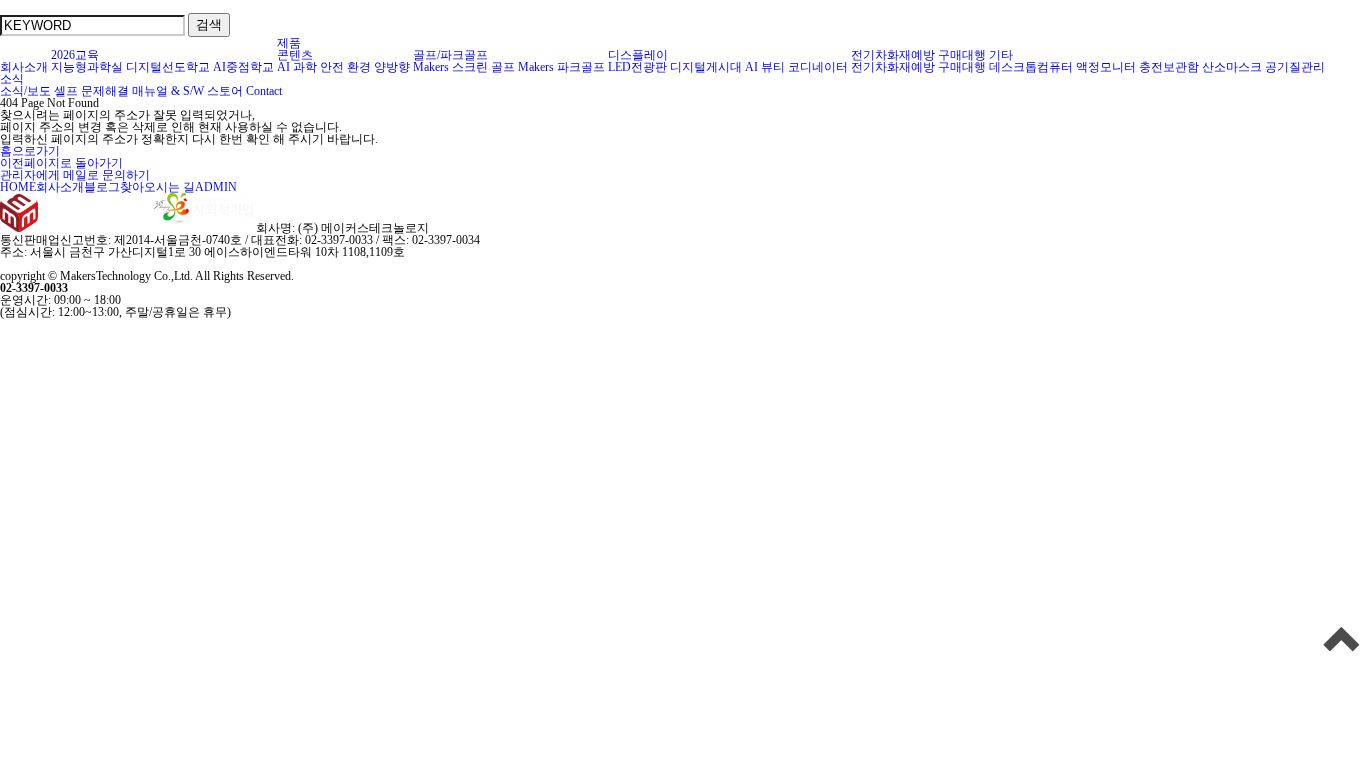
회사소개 (24, 67)
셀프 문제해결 (91, 91)
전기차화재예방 (893, 55)
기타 (1001, 55)
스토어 (225, 91)
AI (283, 67)
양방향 (392, 67)
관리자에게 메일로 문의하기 (75, 175)
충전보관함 (1169, 67)
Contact (264, 91)
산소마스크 (1232, 67)
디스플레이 (638, 55)
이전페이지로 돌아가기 (61, 163)
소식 (12, 79)
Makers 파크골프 (561, 67)
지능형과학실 (87, 67)
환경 (359, 67)
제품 (289, 43)
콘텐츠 (295, 55)
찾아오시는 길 (157, 187)
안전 (332, 67)
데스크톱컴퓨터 (1031, 67)
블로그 (102, 187)
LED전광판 (637, 67)
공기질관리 (1295, 67)
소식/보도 (25, 91)
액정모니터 (1106, 67)
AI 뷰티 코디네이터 (796, 67)
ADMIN (216, 187)
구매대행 (962, 55)
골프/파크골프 (450, 55)
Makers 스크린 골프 (464, 67)
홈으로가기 (30, 151)
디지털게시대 (706, 67)
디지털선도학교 (168, 67)
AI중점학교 (243, 67)
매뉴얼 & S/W (168, 91)
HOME (18, 187)
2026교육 (75, 55)
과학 (305, 67)
